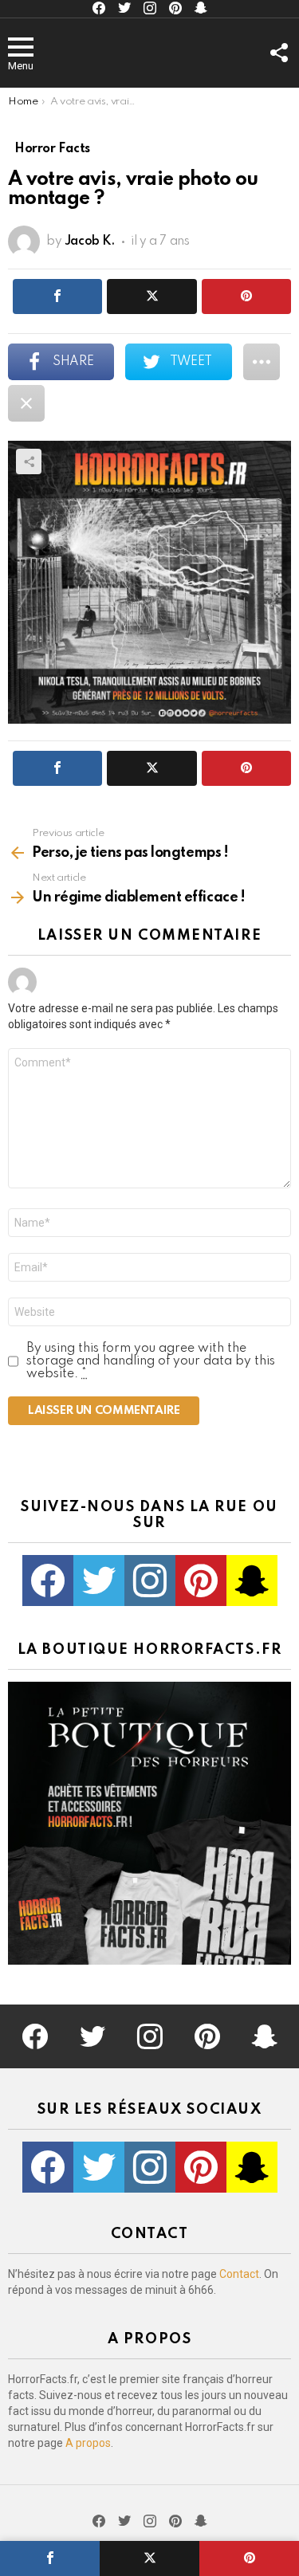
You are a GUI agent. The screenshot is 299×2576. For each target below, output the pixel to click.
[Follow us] (278, 53)
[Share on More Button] (262, 362)
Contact (239, 2274)
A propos (88, 2443)
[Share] (50, 2558)
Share (29, 461)
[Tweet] (149, 2558)
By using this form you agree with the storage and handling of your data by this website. (151, 1361)
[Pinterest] (249, 2558)
